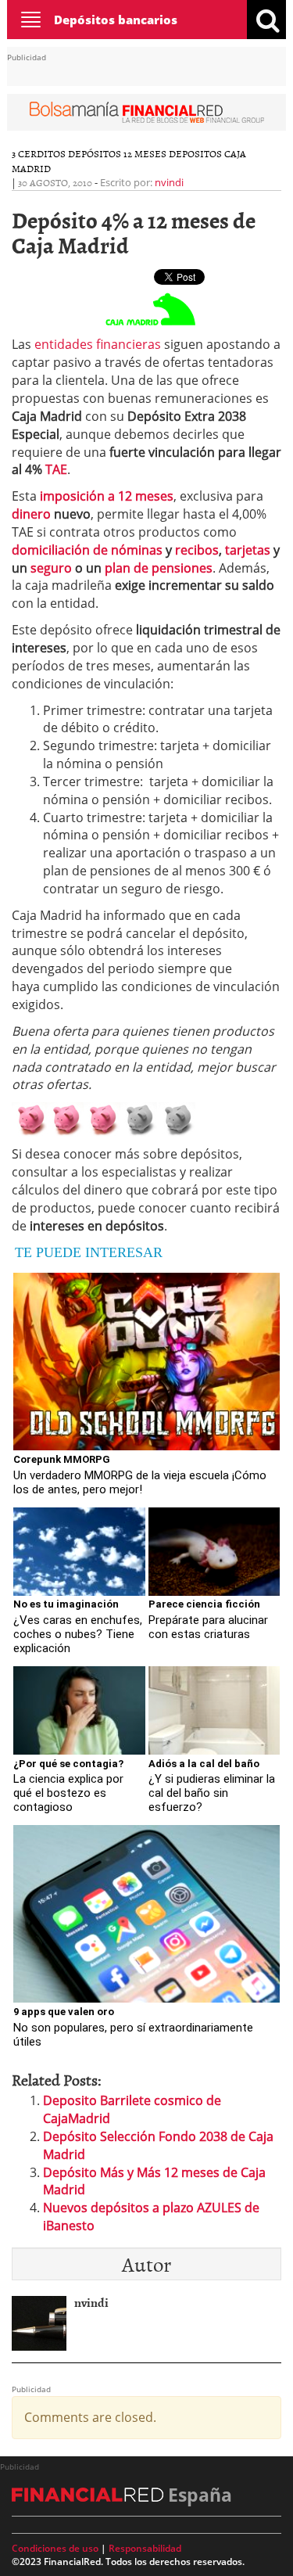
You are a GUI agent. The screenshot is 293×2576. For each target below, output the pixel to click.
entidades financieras (98, 344)
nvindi (169, 182)
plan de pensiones (159, 568)
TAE (56, 469)
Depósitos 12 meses (117, 153)
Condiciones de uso (55, 2548)
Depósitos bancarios (116, 20)
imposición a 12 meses (107, 496)
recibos (197, 550)
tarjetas (248, 550)
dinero (31, 514)
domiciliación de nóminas (87, 550)
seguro (51, 568)
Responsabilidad (145, 2548)
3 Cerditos (39, 153)
